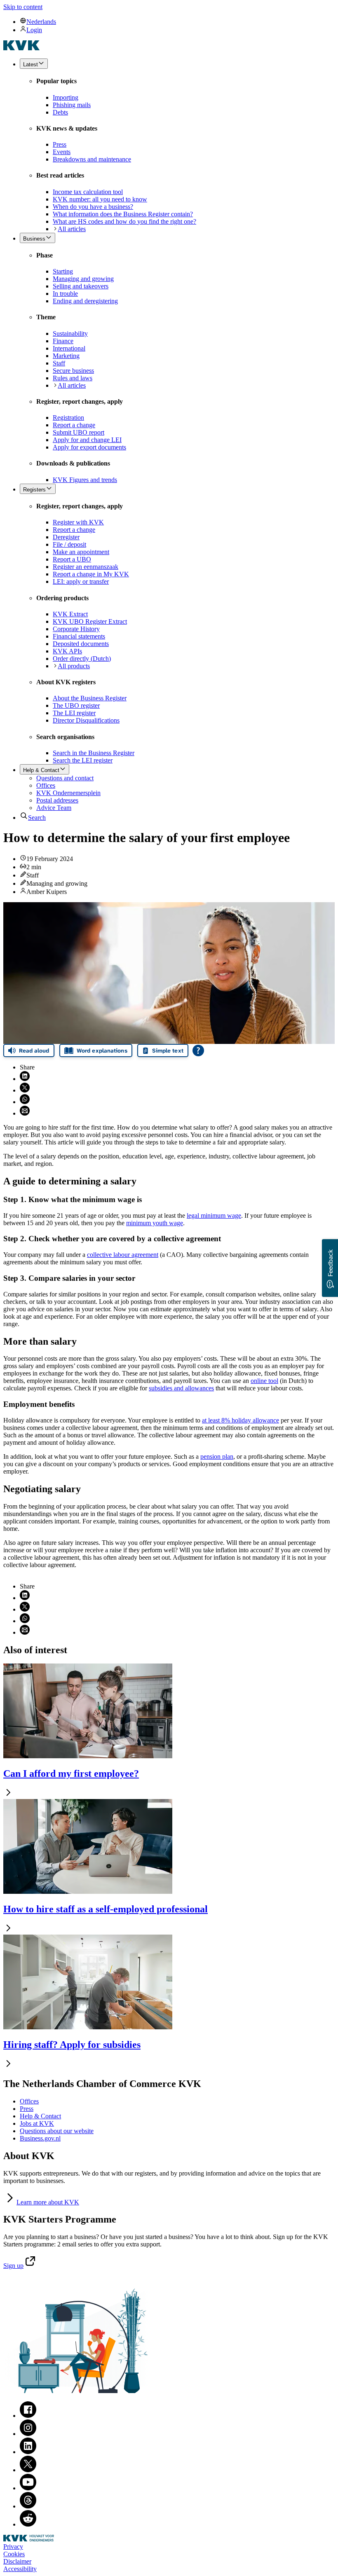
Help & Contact (40, 2116)
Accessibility (20, 2569)
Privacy (13, 2547)
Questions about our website (57, 2131)
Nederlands (41, 22)
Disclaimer (17, 2561)
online (264, 1381)
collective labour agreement (123, 1255)
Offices (29, 2101)
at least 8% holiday (241, 1420)
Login (34, 30)
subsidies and (181, 1388)
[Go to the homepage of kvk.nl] (22, 48)
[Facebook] (28, 2416)
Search (37, 818)
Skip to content (23, 7)
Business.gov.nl (40, 2138)
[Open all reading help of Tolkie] (198, 1051)
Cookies (14, 2554)
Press (27, 2109)
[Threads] (28, 2506)
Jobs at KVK (37, 2123)
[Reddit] (28, 2524)
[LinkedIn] (28, 2452)
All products (74, 666)
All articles (72, 229)
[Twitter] (28, 2470)
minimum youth (155, 1223)
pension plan (217, 1456)
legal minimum (214, 1215)
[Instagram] (28, 2434)
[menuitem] (177, 21)
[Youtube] (28, 2488)
